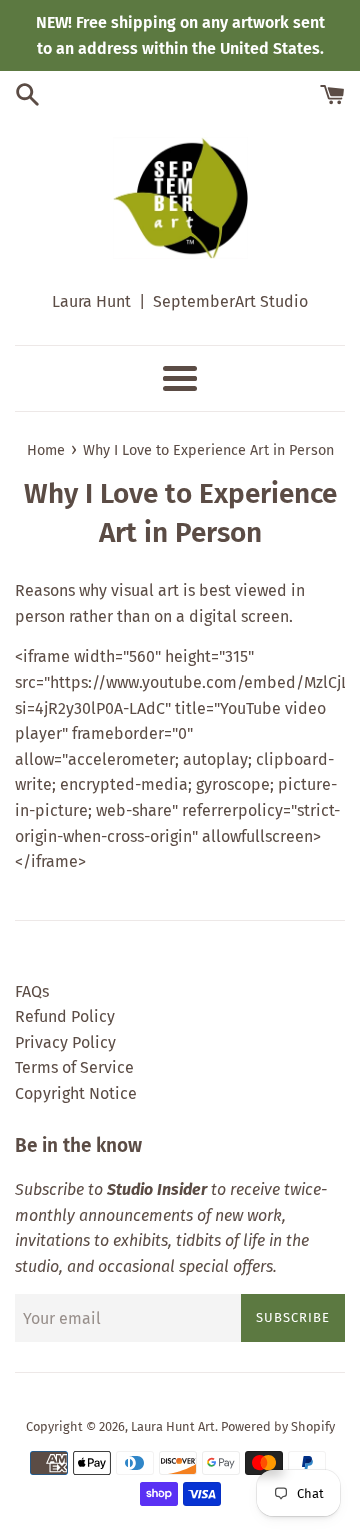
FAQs (32, 991)
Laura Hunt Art (173, 1426)
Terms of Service (74, 1067)
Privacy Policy (65, 1042)
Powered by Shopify (278, 1426)
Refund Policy (65, 1016)
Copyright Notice (76, 1093)
